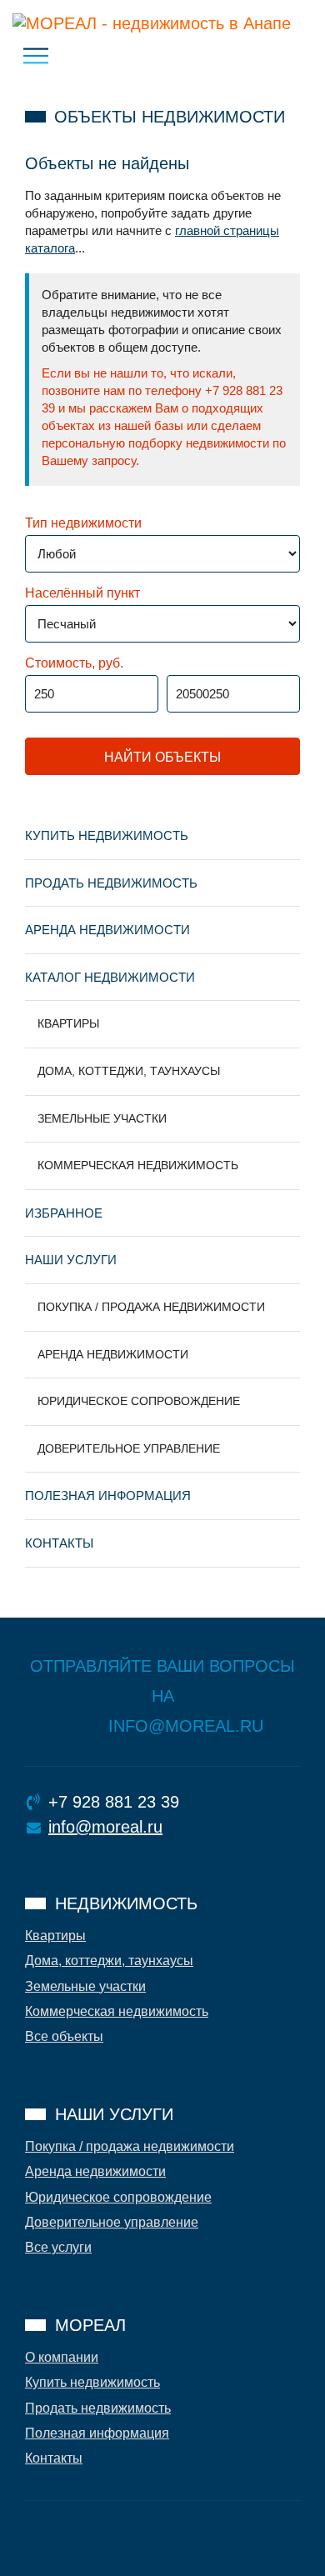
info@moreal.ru (105, 1827)
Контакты (59, 1543)
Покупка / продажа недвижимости (151, 1307)
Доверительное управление (129, 1448)
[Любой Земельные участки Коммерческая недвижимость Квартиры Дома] (94, 560)
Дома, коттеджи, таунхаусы (129, 1071)
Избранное (64, 1213)
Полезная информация (108, 1496)
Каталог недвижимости (110, 977)
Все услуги (58, 2247)
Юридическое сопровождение (139, 1401)
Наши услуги (71, 1260)
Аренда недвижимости (107, 930)
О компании (62, 2357)
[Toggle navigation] (36, 56)
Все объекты (64, 2036)
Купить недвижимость (107, 835)
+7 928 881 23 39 (114, 1802)
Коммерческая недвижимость (138, 1165)
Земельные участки (102, 1118)
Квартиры (68, 1023)
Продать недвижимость (111, 883)
